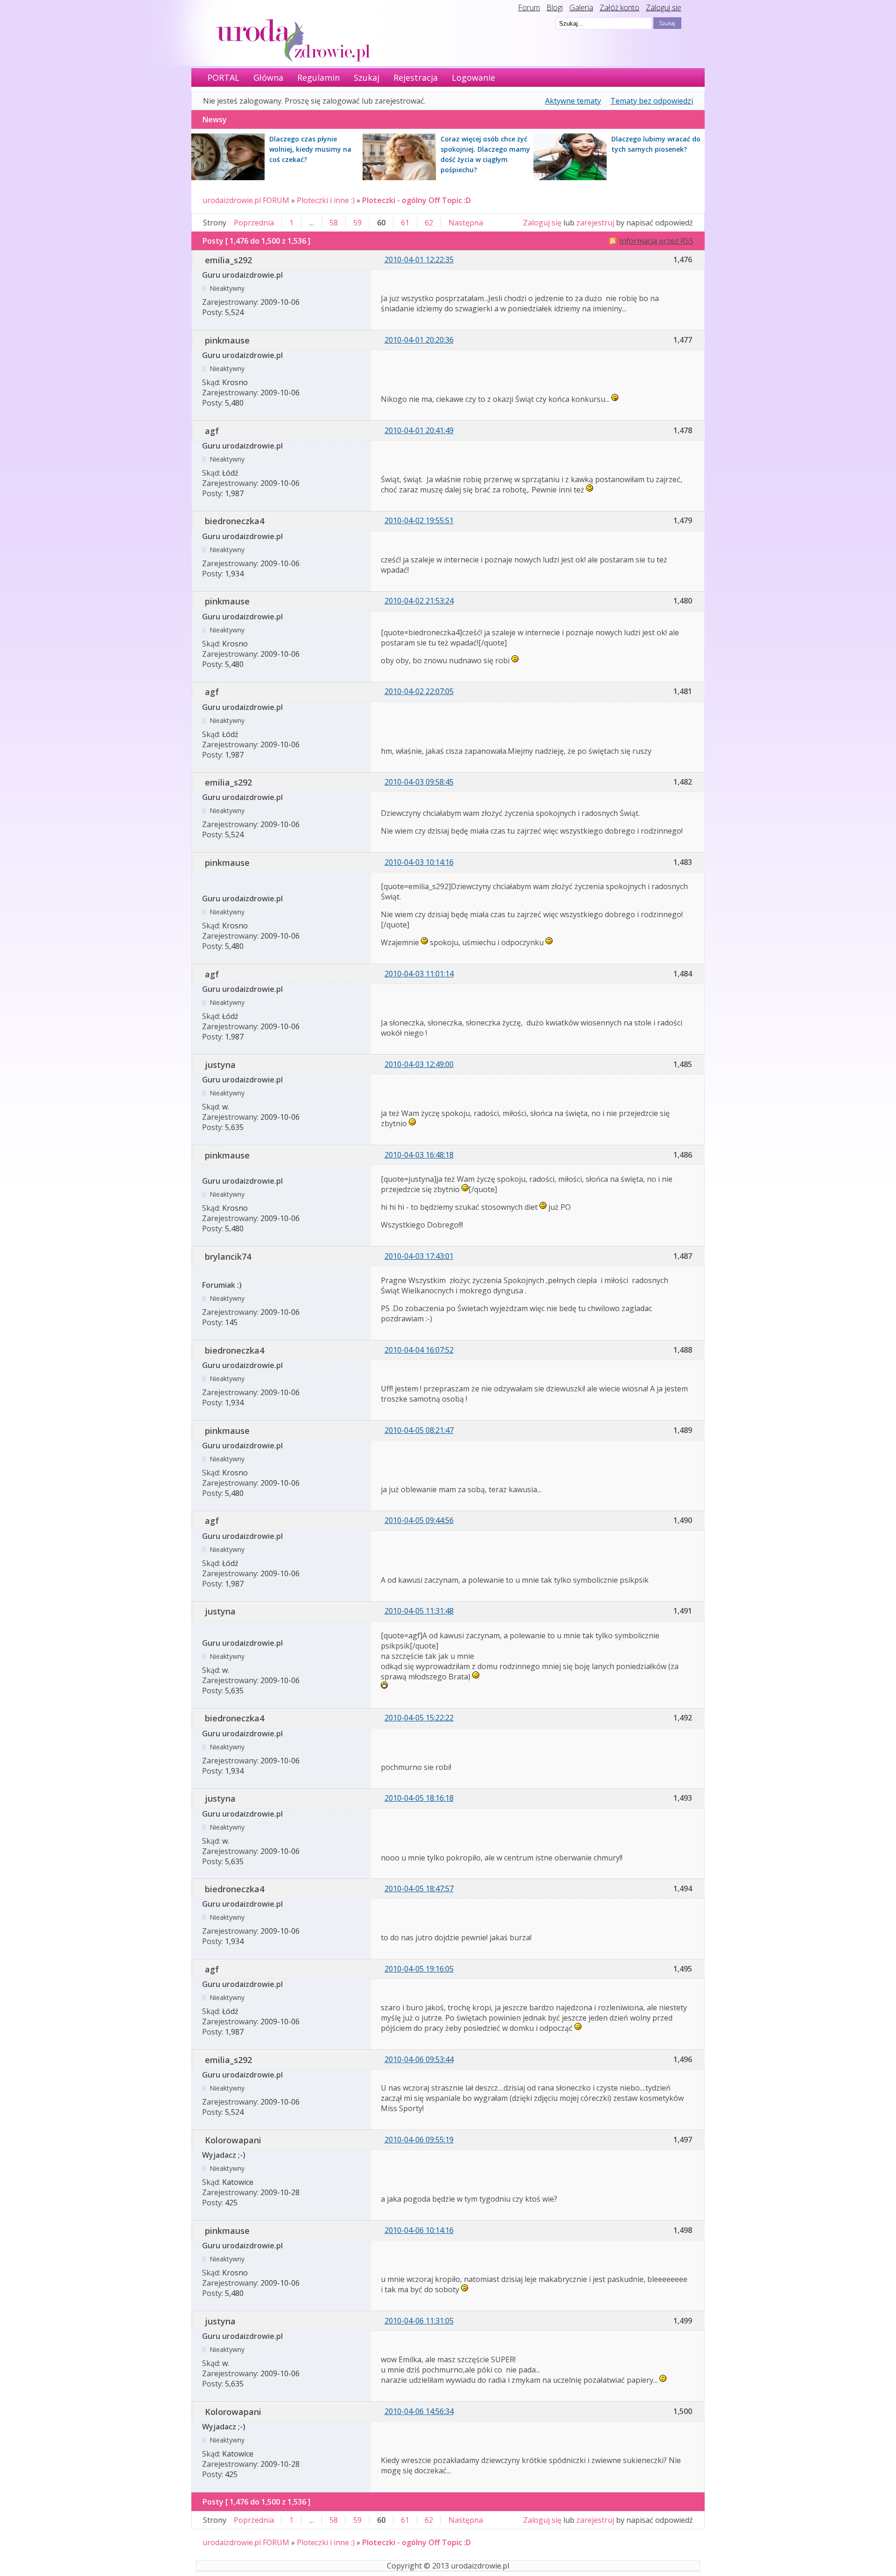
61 (405, 223)
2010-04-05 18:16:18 (419, 1798)
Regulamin (318, 77)
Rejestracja (416, 77)
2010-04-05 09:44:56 (419, 1520)
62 (429, 223)
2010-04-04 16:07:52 (419, 1350)
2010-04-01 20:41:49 (419, 430)
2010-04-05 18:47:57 (419, 1888)
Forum (529, 7)
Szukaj (367, 77)
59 (357, 223)
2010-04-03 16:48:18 (419, 1155)
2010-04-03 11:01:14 (419, 974)
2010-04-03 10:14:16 (419, 862)
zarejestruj (595, 223)
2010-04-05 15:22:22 (419, 1718)
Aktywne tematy (573, 101)
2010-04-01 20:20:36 (419, 340)
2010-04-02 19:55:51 (419, 520)
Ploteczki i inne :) (326, 200)
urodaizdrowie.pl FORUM (246, 200)
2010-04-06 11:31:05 (419, 2321)
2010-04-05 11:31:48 (419, 1611)
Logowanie (473, 77)
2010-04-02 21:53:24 (419, 601)
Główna (268, 77)
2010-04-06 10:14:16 (419, 2230)
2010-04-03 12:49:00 (419, 1064)
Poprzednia (254, 223)
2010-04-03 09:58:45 (419, 782)
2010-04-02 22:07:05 (419, 691)
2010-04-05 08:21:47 (419, 1430)
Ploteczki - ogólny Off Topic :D (416, 200)
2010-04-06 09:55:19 (419, 2140)
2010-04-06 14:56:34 (419, 2411)
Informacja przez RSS (656, 241)
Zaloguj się (664, 7)
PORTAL (223, 77)
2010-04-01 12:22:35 (419, 260)
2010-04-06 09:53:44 (419, 2059)
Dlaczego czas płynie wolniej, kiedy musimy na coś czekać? (310, 149)
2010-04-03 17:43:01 (419, 1256)
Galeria (581, 7)
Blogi (555, 7)
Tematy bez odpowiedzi (652, 101)
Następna (466, 223)
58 (334, 223)
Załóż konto (619, 7)
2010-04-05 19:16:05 (419, 1969)
